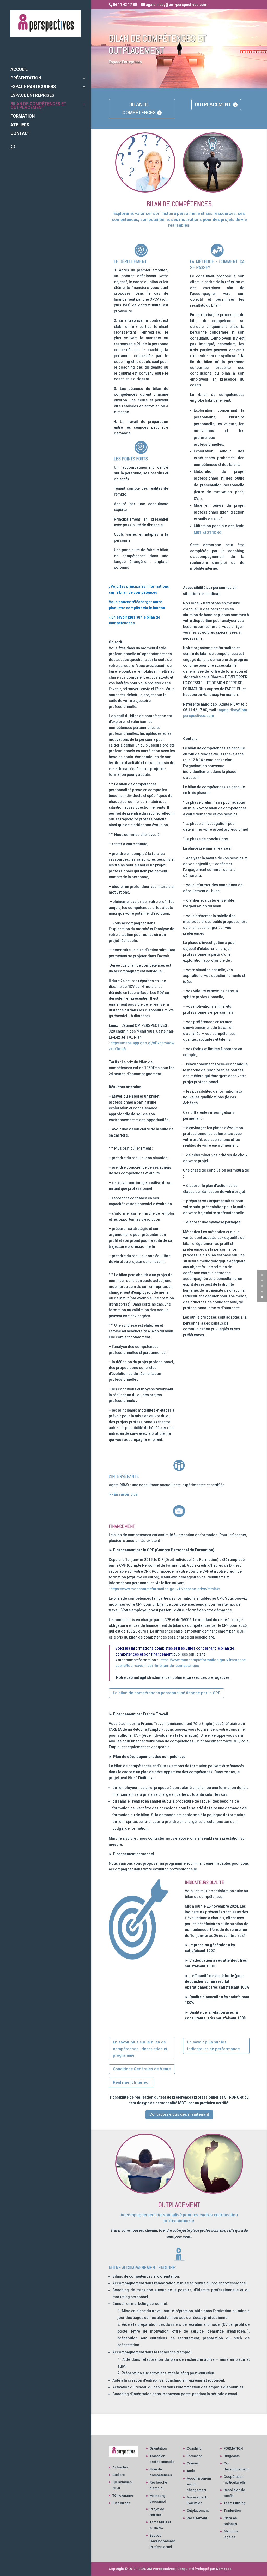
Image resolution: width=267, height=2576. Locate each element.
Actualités (120, 2467)
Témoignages (123, 2495)
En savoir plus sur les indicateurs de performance (214, 2045)
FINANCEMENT (122, 1526)
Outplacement (213, 104)
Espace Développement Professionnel (162, 2541)
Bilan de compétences (139, 108)
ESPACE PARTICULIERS (33, 87)
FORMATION (23, 116)
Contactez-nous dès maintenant (179, 2114)
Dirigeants (232, 2456)
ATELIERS (20, 125)
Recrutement (197, 2518)
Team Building (235, 2503)
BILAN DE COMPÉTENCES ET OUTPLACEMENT (38, 106)
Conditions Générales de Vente (142, 2069)
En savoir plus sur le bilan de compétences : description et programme (140, 2049)
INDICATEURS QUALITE (205, 1882)
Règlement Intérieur (131, 2082)
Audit (191, 2471)
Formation (195, 2456)
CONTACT (20, 134)
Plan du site (121, 2503)
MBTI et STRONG (208, 533)
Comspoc (224, 2569)
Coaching (194, 2448)
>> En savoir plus (123, 1494)
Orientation (158, 2448)
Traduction (232, 2511)
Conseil (193, 2463)
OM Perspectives (161, 2569)
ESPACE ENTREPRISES (32, 96)
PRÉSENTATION (26, 78)
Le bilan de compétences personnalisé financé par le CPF (166, 1693)
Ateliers (119, 2475)
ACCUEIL (19, 70)
